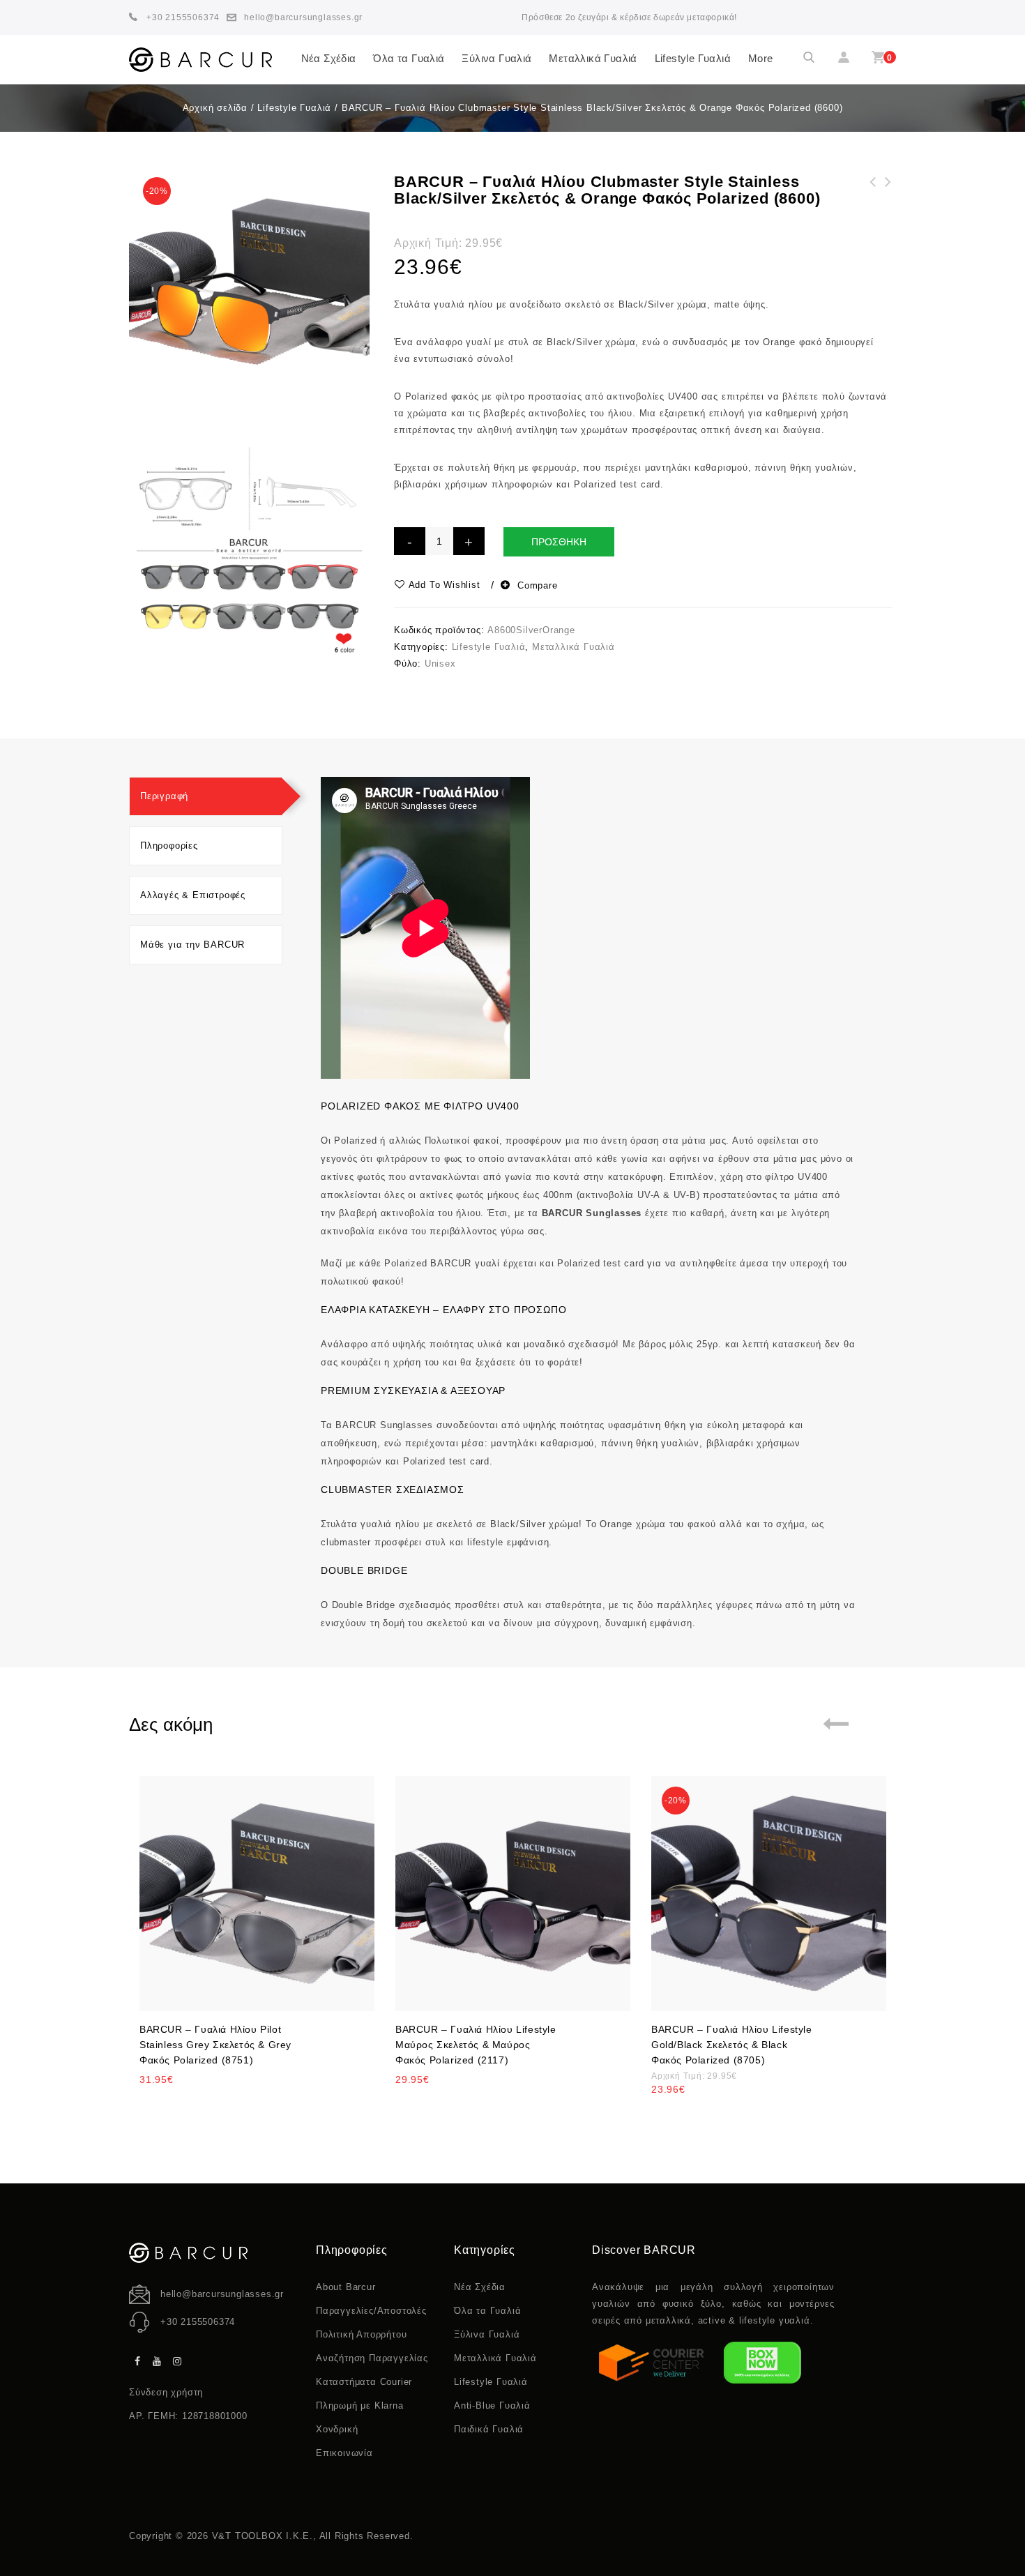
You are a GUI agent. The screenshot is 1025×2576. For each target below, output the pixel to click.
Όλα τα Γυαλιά (409, 58)
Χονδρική (337, 2429)
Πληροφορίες (169, 846)
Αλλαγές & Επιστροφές (193, 895)
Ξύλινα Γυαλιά (496, 58)
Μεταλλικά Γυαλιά (593, 58)
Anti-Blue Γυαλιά (492, 2405)
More (761, 58)
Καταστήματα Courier (364, 2382)
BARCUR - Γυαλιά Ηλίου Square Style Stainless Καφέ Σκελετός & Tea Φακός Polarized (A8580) (888, 215)
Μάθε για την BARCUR (192, 945)
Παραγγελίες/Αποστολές (371, 2311)
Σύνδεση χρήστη (166, 2392)
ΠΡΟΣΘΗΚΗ (559, 542)
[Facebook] (137, 2362)
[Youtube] (158, 2362)
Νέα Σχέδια (329, 58)
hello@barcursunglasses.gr (222, 2294)
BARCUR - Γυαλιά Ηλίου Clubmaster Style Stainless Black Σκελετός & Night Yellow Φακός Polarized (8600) (873, 224)
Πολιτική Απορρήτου (361, 2334)
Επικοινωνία (344, 2453)
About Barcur (346, 2287)
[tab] (206, 796)
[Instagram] (178, 2362)
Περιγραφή (164, 796)
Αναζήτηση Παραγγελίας (372, 2358)
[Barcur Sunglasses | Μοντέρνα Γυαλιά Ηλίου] (200, 60)
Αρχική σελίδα (215, 108)
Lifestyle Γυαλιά (693, 58)
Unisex (440, 664)
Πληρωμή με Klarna (360, 2405)
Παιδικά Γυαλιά (489, 2429)
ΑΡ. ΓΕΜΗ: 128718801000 (188, 2416)
